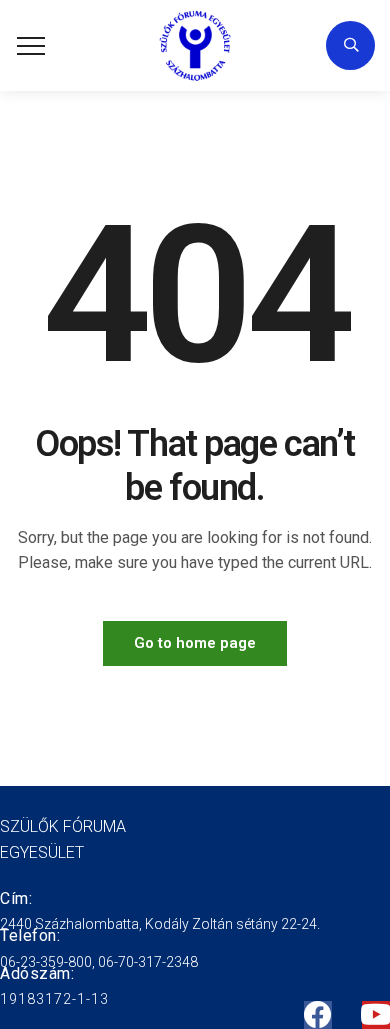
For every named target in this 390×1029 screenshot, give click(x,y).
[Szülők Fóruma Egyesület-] (195, 45)
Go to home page (195, 643)
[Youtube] (376, 1015)
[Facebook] (318, 1015)
